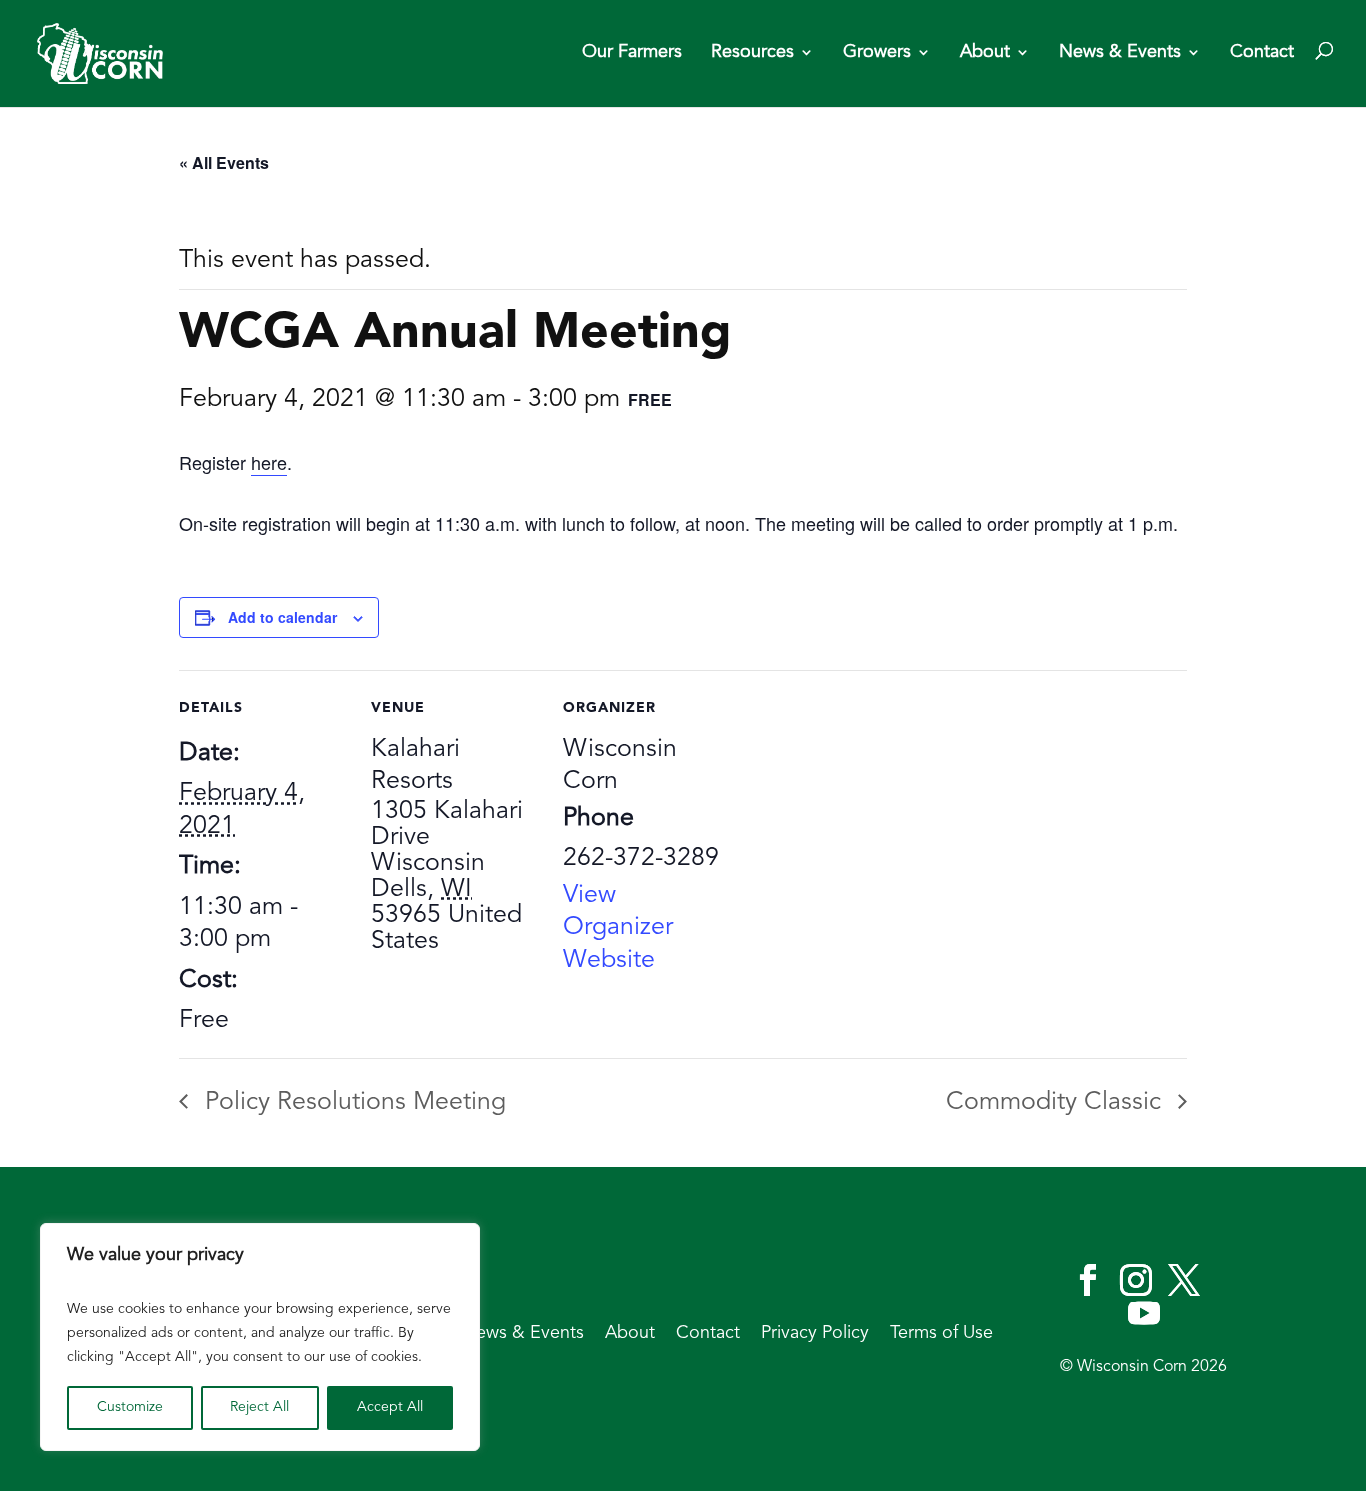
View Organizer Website (618, 928)
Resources (752, 53)
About (985, 53)
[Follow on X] (1184, 1280)
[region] (260, 1337)
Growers (877, 53)
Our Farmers (632, 53)
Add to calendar (282, 617)
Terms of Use (941, 1334)
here (269, 462)
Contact (1262, 53)
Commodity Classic (1057, 1102)
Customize (130, 1407)
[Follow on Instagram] (1136, 1280)
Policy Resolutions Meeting (352, 1102)
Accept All (390, 1407)
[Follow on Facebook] (1088, 1280)
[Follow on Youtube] (1144, 1313)
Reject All (259, 1407)
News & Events (1120, 53)
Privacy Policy (815, 1334)
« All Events (224, 162)
